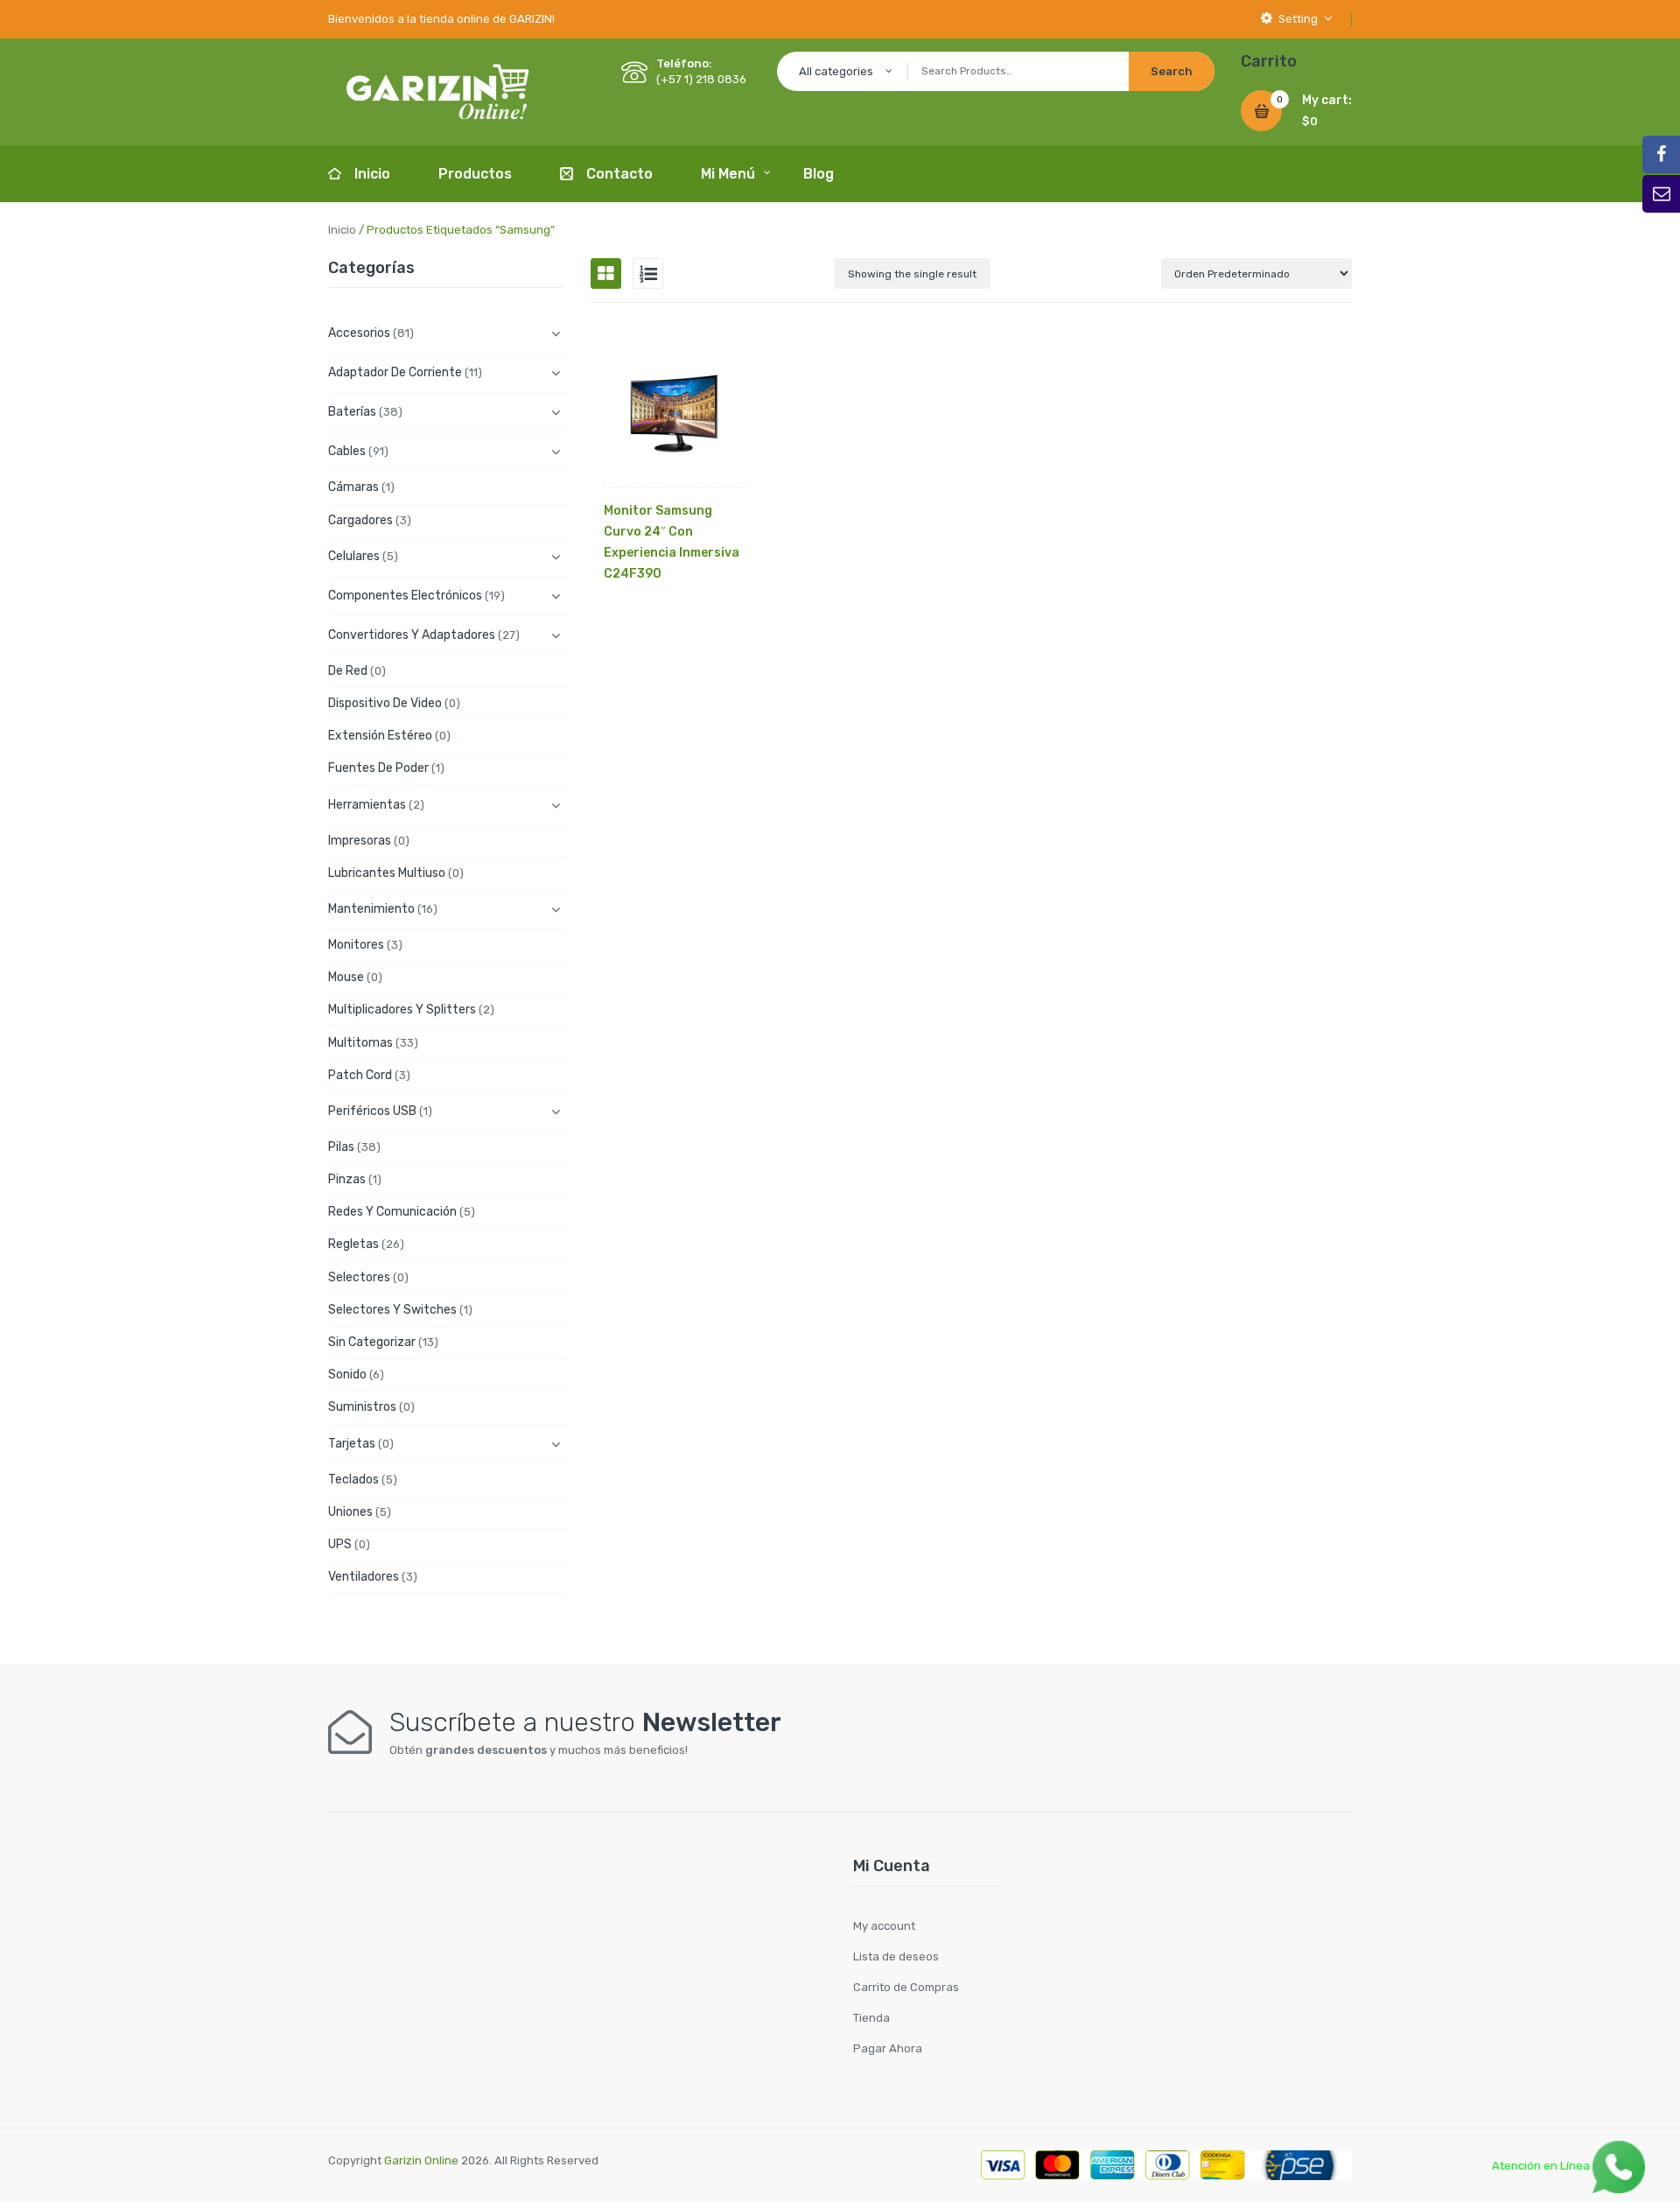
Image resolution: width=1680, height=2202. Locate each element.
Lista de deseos (896, 1957)
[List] (648, 273)
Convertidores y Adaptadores (412, 635)
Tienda (871, 2018)
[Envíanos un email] (1661, 194)
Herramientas (367, 805)
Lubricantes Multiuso (387, 873)
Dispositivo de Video (385, 703)
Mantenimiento (371, 909)
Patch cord (360, 1075)
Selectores (359, 1277)
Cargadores (360, 520)
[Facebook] (1661, 154)
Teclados (353, 1480)
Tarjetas (352, 1444)
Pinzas (347, 1179)
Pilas (341, 1147)
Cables (347, 451)
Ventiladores (364, 1577)
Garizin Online (421, 2160)
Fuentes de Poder (378, 768)
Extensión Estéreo (380, 736)
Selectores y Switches (392, 1310)
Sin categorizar (372, 1342)
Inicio (342, 230)
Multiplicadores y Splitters (402, 1010)
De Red (348, 671)
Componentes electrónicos (405, 596)
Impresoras (360, 841)
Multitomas (360, 1043)
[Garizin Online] (437, 91)
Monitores (356, 945)
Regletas (353, 1244)
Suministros (362, 1407)
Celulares (354, 556)
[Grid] (606, 273)
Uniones (350, 1512)
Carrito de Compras (906, 1987)
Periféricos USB (372, 1111)
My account (884, 1926)
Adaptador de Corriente (395, 372)
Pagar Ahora (888, 2048)
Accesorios (359, 333)
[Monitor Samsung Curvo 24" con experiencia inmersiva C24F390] (676, 414)
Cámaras (353, 487)
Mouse (346, 977)
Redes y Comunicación (392, 1212)
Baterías (352, 412)
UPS (340, 1544)
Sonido (347, 1374)
